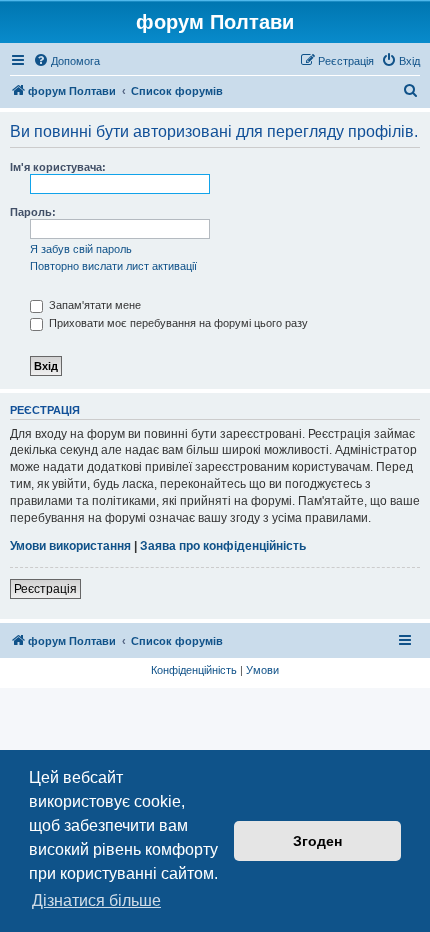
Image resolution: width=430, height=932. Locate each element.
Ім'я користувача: (58, 167)
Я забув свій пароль (81, 249)
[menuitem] (66, 61)
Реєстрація (45, 589)
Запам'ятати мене (93, 305)
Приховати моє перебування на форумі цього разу (177, 323)
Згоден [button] (317, 841)
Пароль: (33, 212)
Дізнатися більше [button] (96, 900)
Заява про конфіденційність (223, 546)
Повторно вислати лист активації (113, 266)
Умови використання (70, 546)
